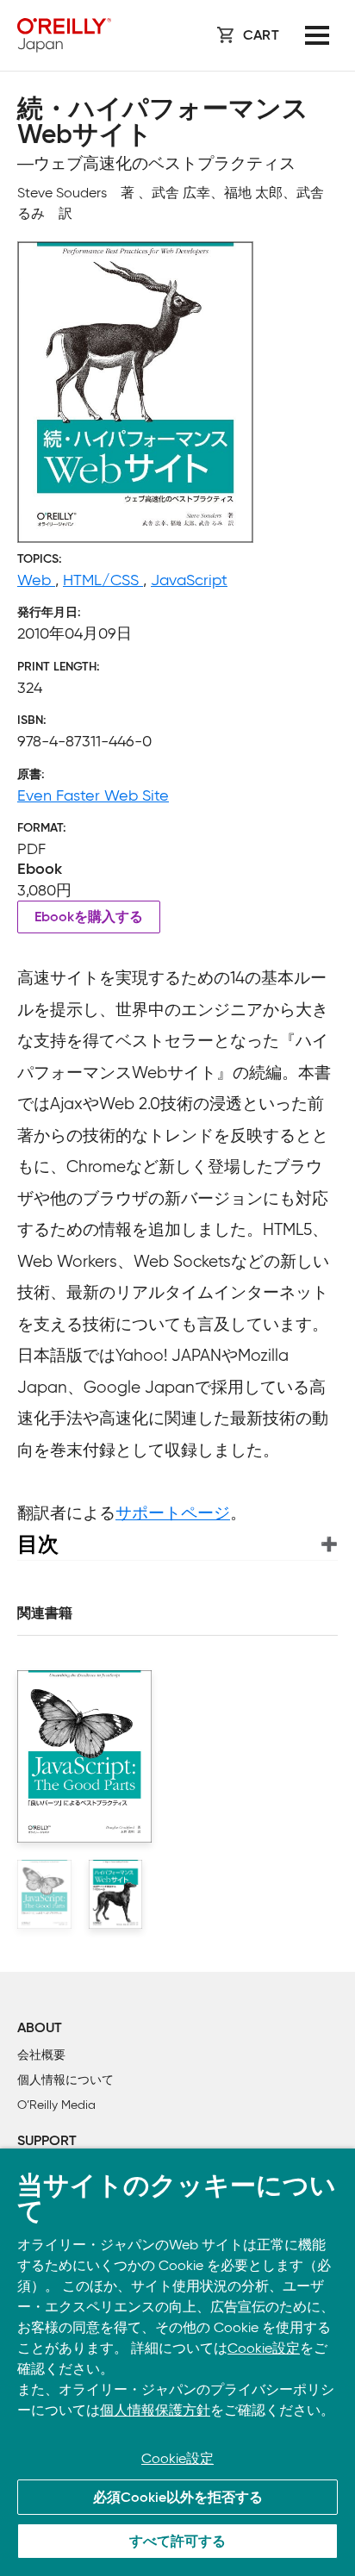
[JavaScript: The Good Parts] (44, 1894)
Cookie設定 (264, 2348)
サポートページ (173, 1513)
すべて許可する (177, 2542)
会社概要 (41, 2055)
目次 (38, 1544)
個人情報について (65, 2080)
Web (36, 580)
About (40, 2029)
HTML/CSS (103, 580)
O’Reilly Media (56, 2105)
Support (47, 2142)
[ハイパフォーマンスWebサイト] (116, 1894)
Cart (261, 36)
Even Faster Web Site (93, 795)
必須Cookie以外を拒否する (178, 2498)
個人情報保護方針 (155, 2410)
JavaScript (189, 580)
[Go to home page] (64, 35)
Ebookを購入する (89, 918)
